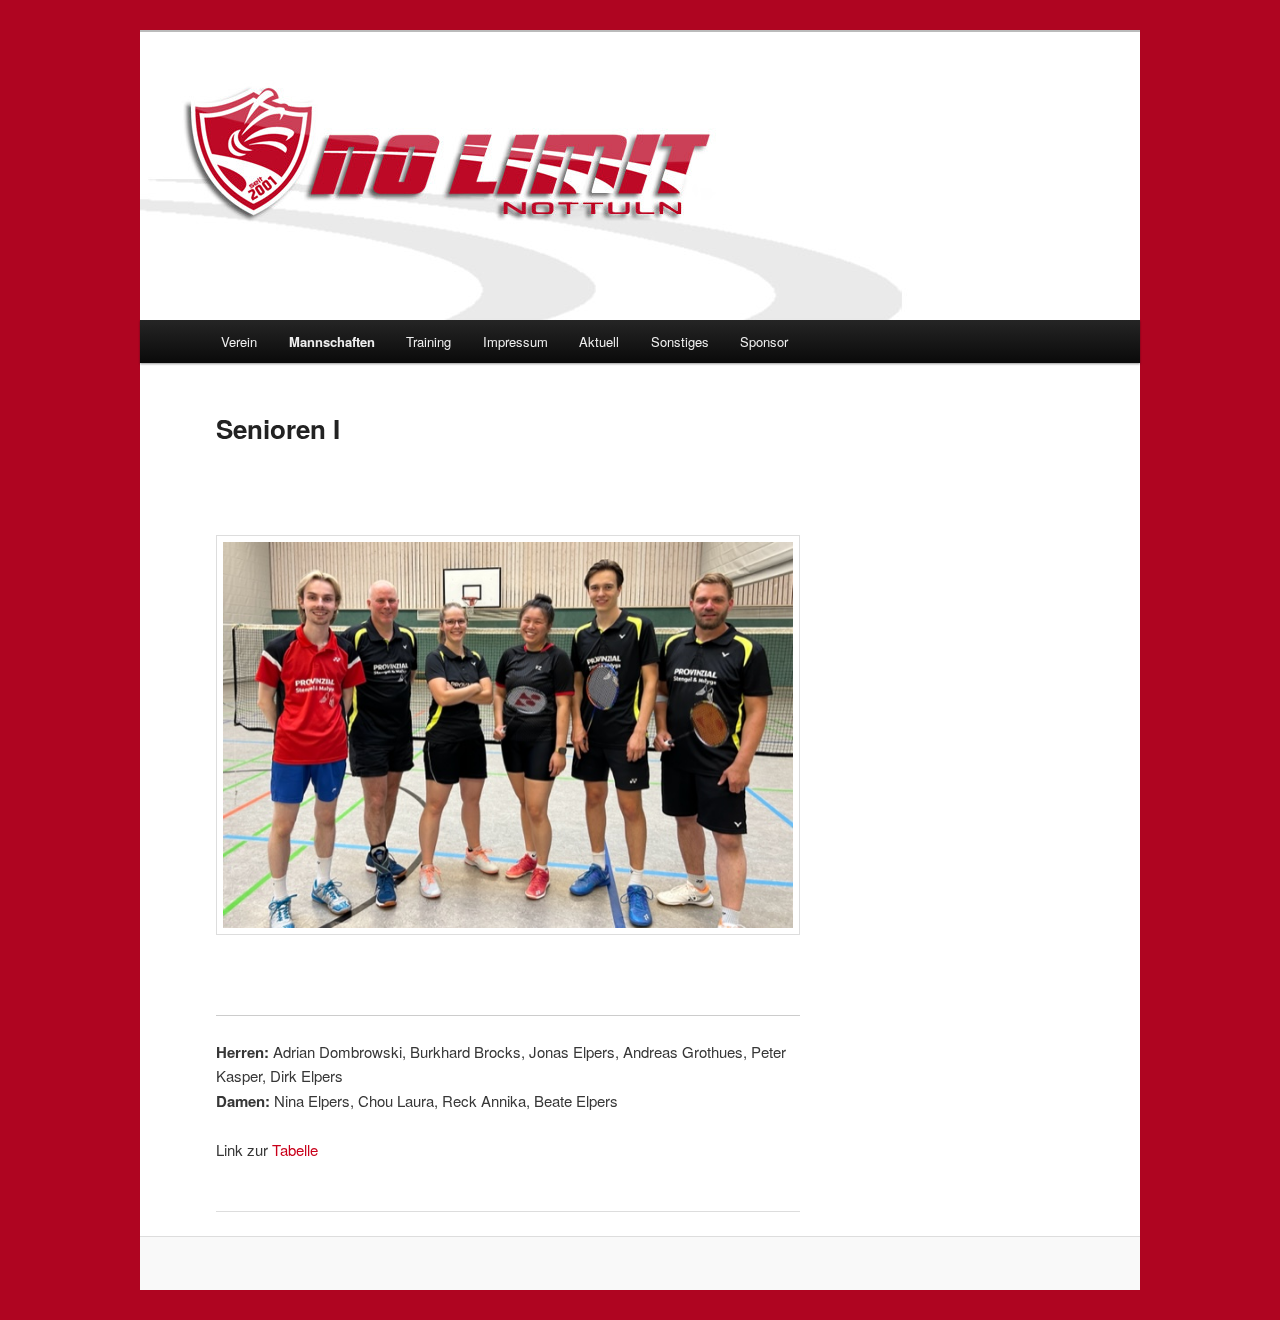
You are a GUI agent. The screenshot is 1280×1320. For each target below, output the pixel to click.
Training (428, 341)
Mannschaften (332, 341)
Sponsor (764, 341)
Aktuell (599, 341)
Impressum (515, 341)
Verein (239, 341)
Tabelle (295, 1149)
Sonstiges (680, 341)
